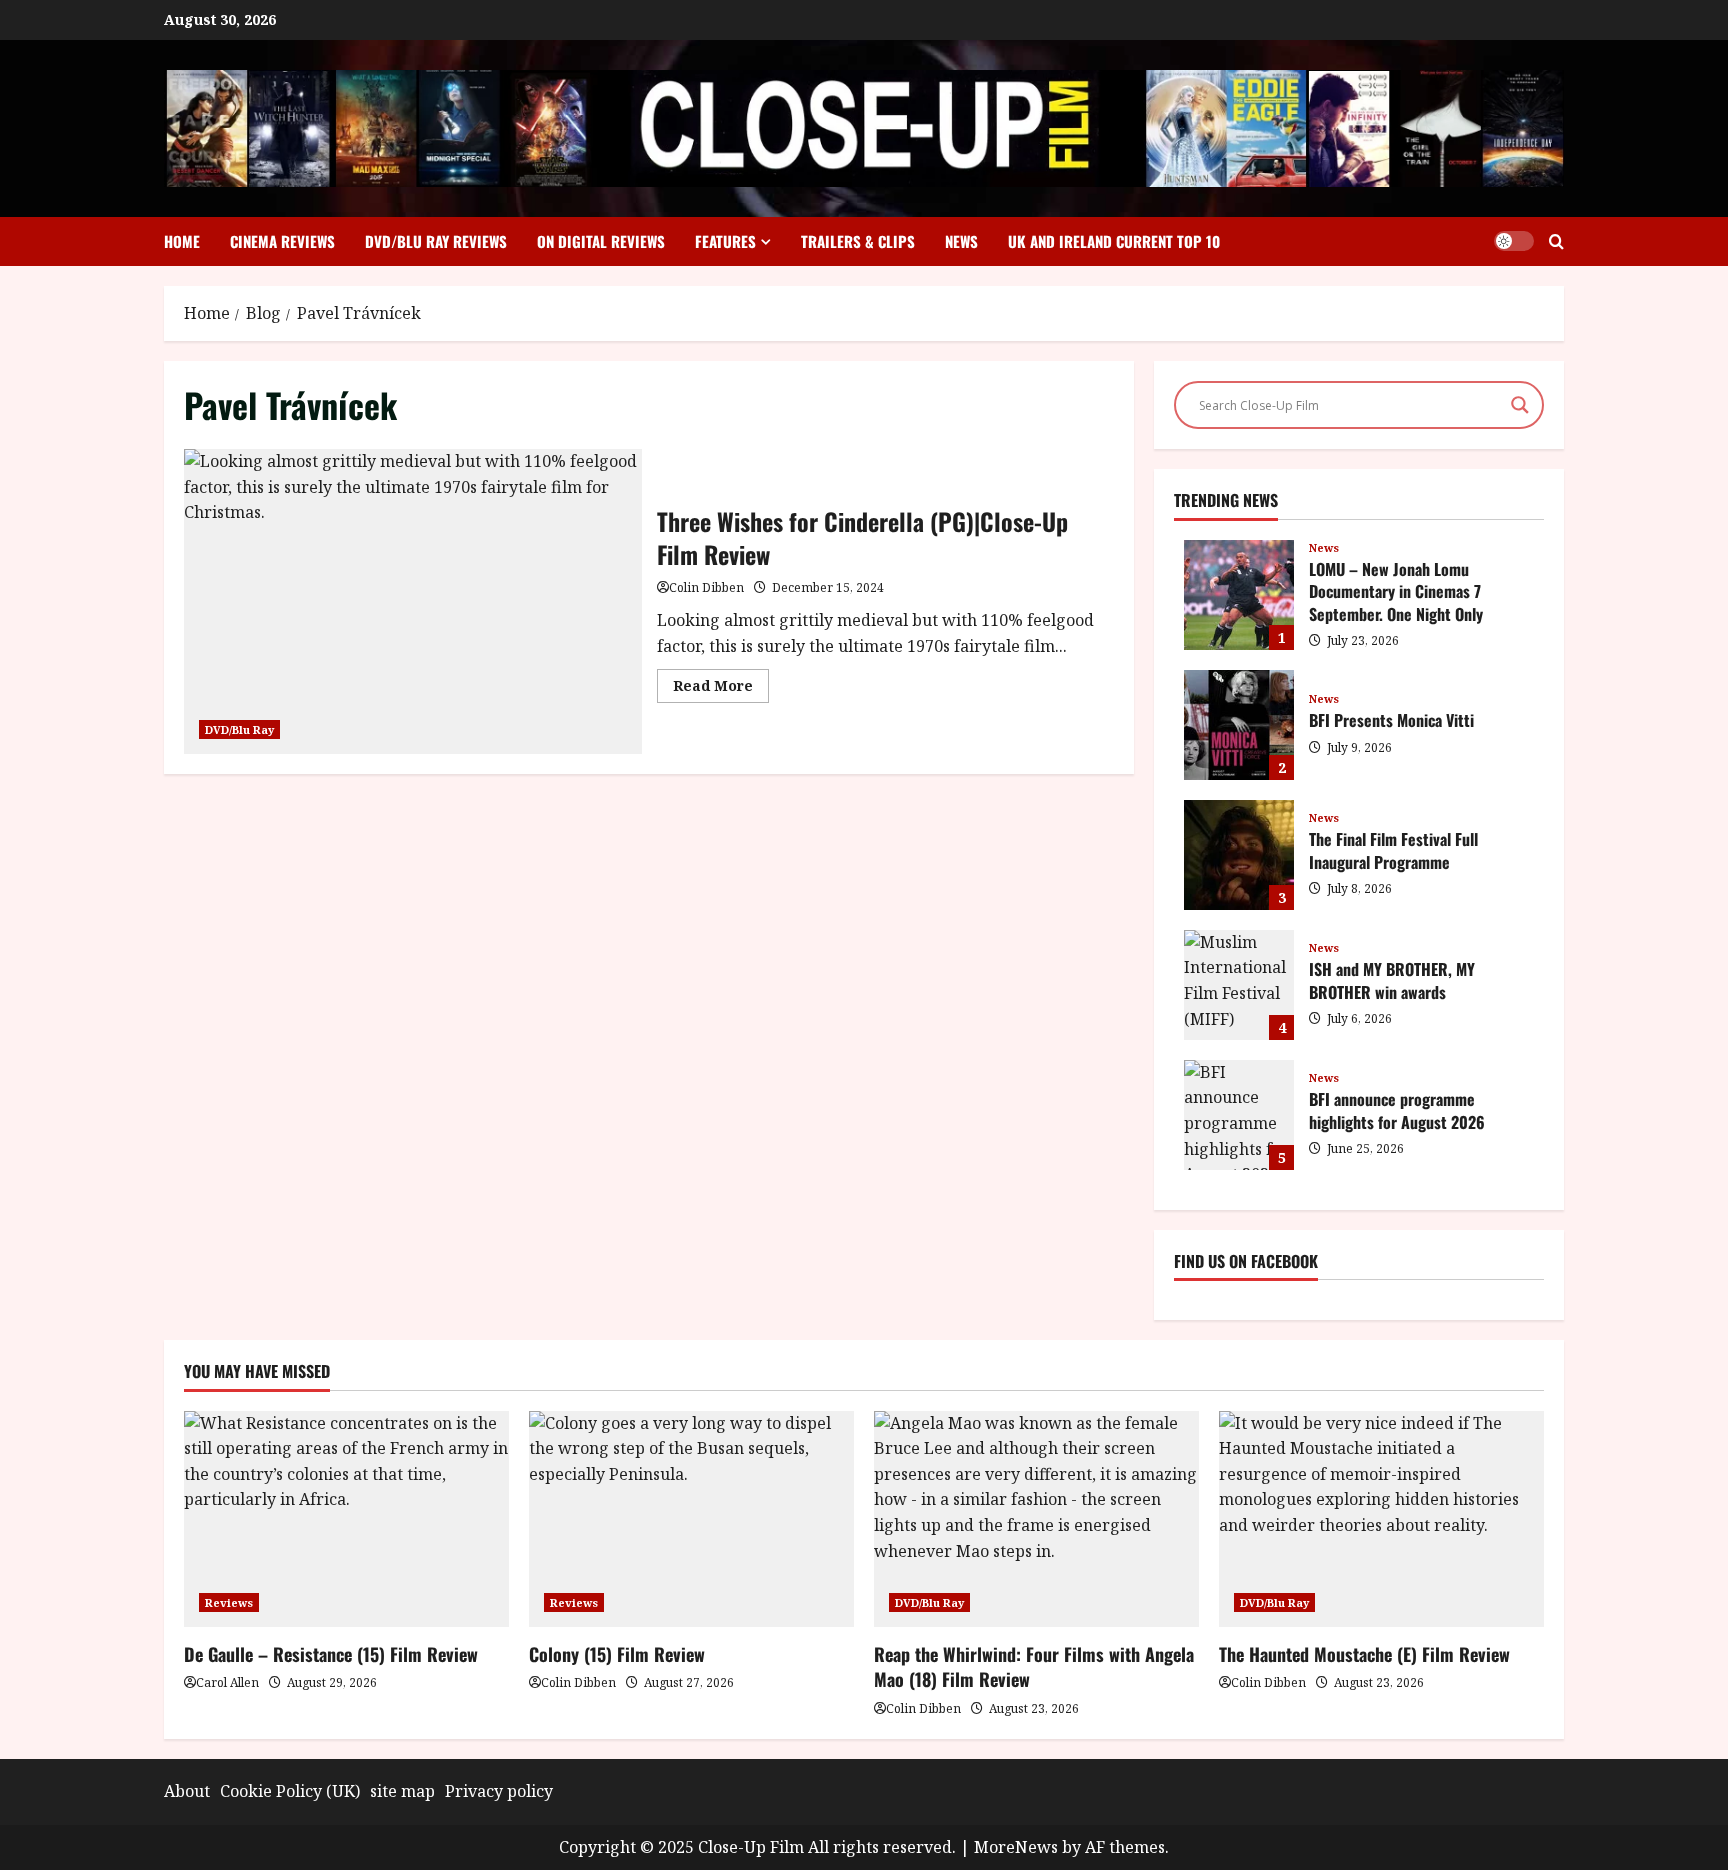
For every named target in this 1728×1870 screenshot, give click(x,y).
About (187, 1791)
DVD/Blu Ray (239, 729)
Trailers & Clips (858, 241)
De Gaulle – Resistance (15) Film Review (331, 1654)
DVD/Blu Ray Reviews (436, 241)
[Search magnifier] (1520, 405)
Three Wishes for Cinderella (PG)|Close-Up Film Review (413, 601)
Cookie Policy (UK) (290, 1791)
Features (725, 241)
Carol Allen (227, 1682)
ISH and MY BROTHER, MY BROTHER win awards (1239, 985)
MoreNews (1016, 1847)
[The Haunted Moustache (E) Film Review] (1381, 1519)
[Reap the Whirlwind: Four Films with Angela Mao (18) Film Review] (1036, 1519)
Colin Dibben (706, 587)
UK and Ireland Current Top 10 (1114, 241)
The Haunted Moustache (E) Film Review (1364, 1654)
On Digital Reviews (601, 241)
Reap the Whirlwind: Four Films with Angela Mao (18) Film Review (1034, 1666)
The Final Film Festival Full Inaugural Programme (1239, 855)
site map (402, 1791)
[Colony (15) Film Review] (691, 1519)
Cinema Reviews (282, 241)
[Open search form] (1556, 241)
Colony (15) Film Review (617, 1654)
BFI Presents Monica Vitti (1239, 725)
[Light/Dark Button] (1514, 241)
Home (182, 241)
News (961, 241)
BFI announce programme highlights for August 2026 (1239, 1115)
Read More (721, 689)
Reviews (229, 1602)
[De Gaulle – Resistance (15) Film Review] (346, 1519)
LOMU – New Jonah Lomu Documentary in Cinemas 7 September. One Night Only (1239, 595)
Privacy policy (499, 1791)
